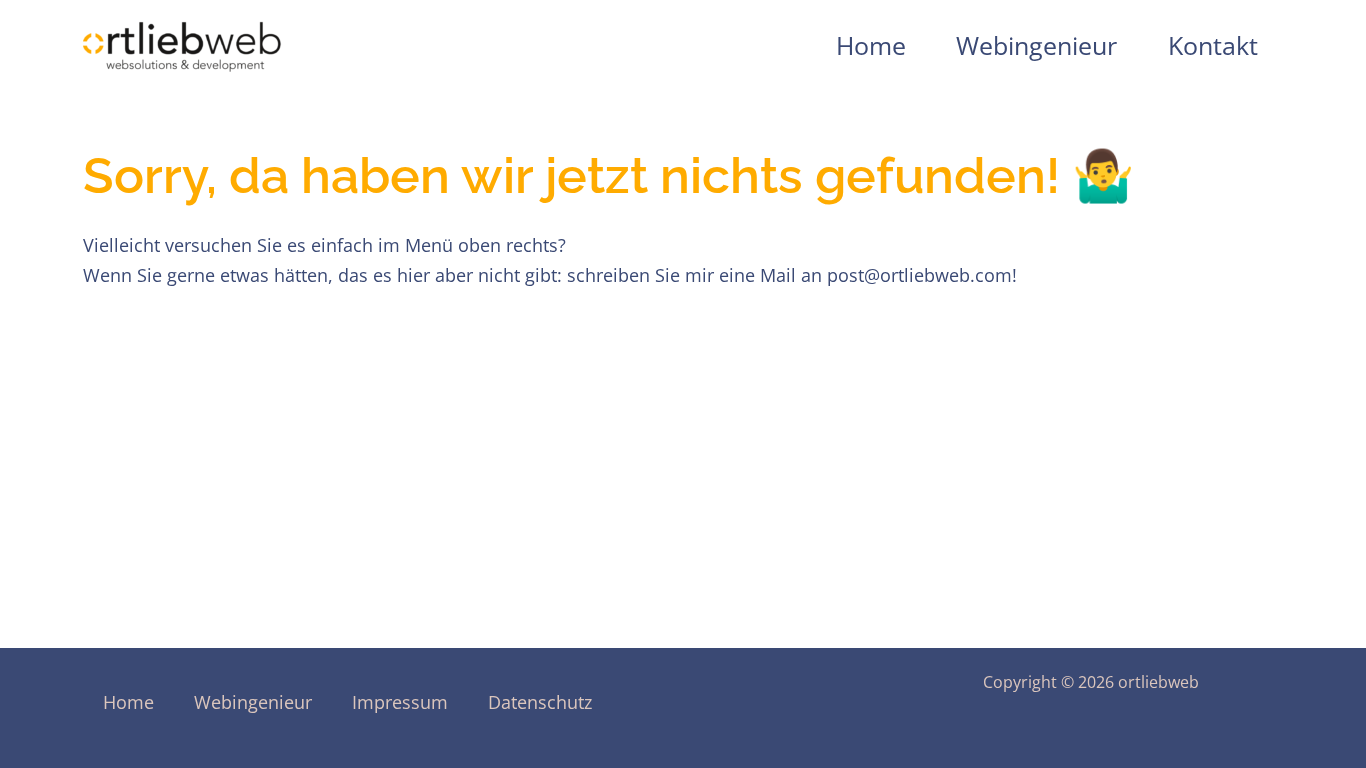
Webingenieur (1036, 45)
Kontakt (1213, 45)
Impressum (400, 702)
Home (871, 45)
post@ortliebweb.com (919, 275)
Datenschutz (540, 702)
